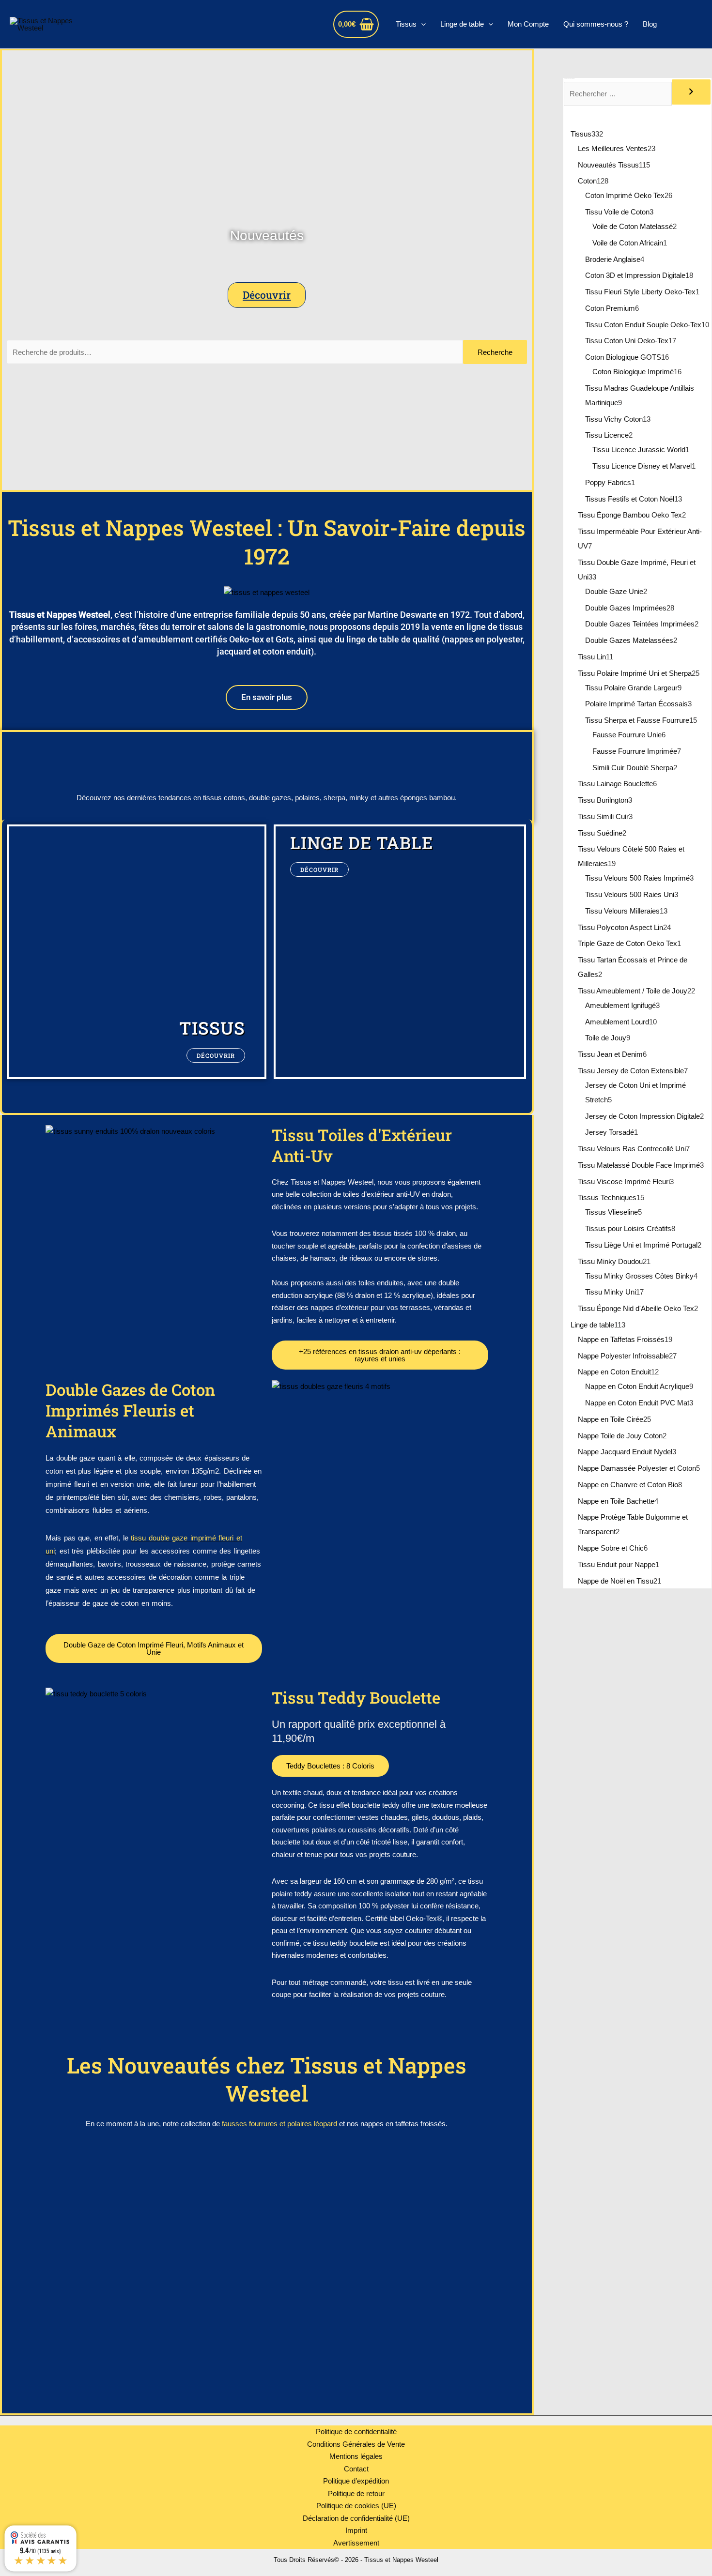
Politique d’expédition (356, 2481)
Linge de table (462, 24)
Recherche (495, 352)
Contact (356, 2469)
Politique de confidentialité (356, 2431)
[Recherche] (691, 92)
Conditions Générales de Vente (356, 2444)
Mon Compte (528, 24)
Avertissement (356, 2543)
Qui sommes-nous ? (596, 24)
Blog (650, 24)
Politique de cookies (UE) (356, 2506)
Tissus (406, 24)
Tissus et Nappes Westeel (188, 24)
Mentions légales (356, 2456)
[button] (421, 24)
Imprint (356, 2530)
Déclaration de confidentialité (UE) (356, 2518)
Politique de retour (356, 2493)
